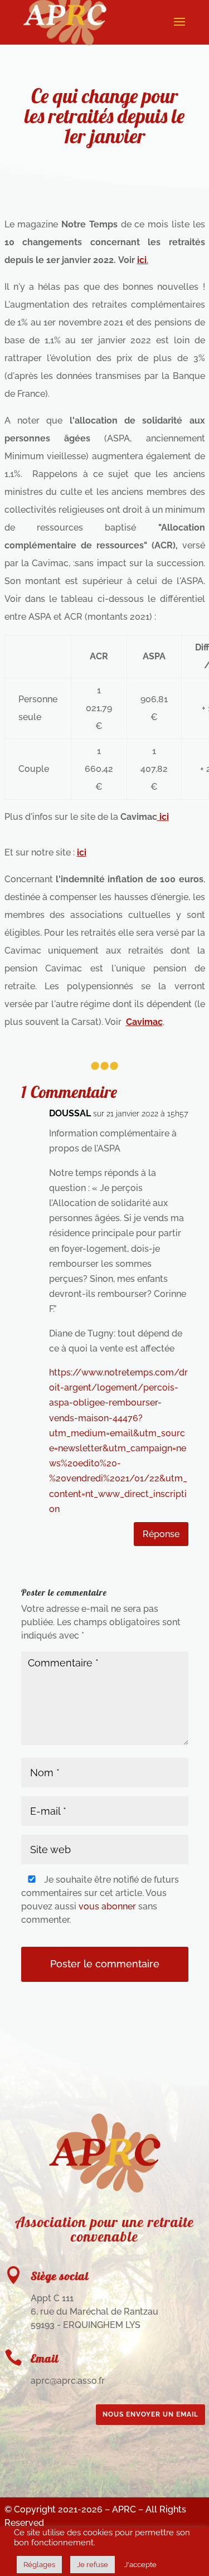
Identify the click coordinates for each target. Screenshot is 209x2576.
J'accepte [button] (140, 2565)
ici (163, 817)
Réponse (161, 1534)
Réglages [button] (39, 2565)
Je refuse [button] (93, 2565)
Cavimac (144, 1022)
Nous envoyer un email (150, 2414)
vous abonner (107, 1906)
